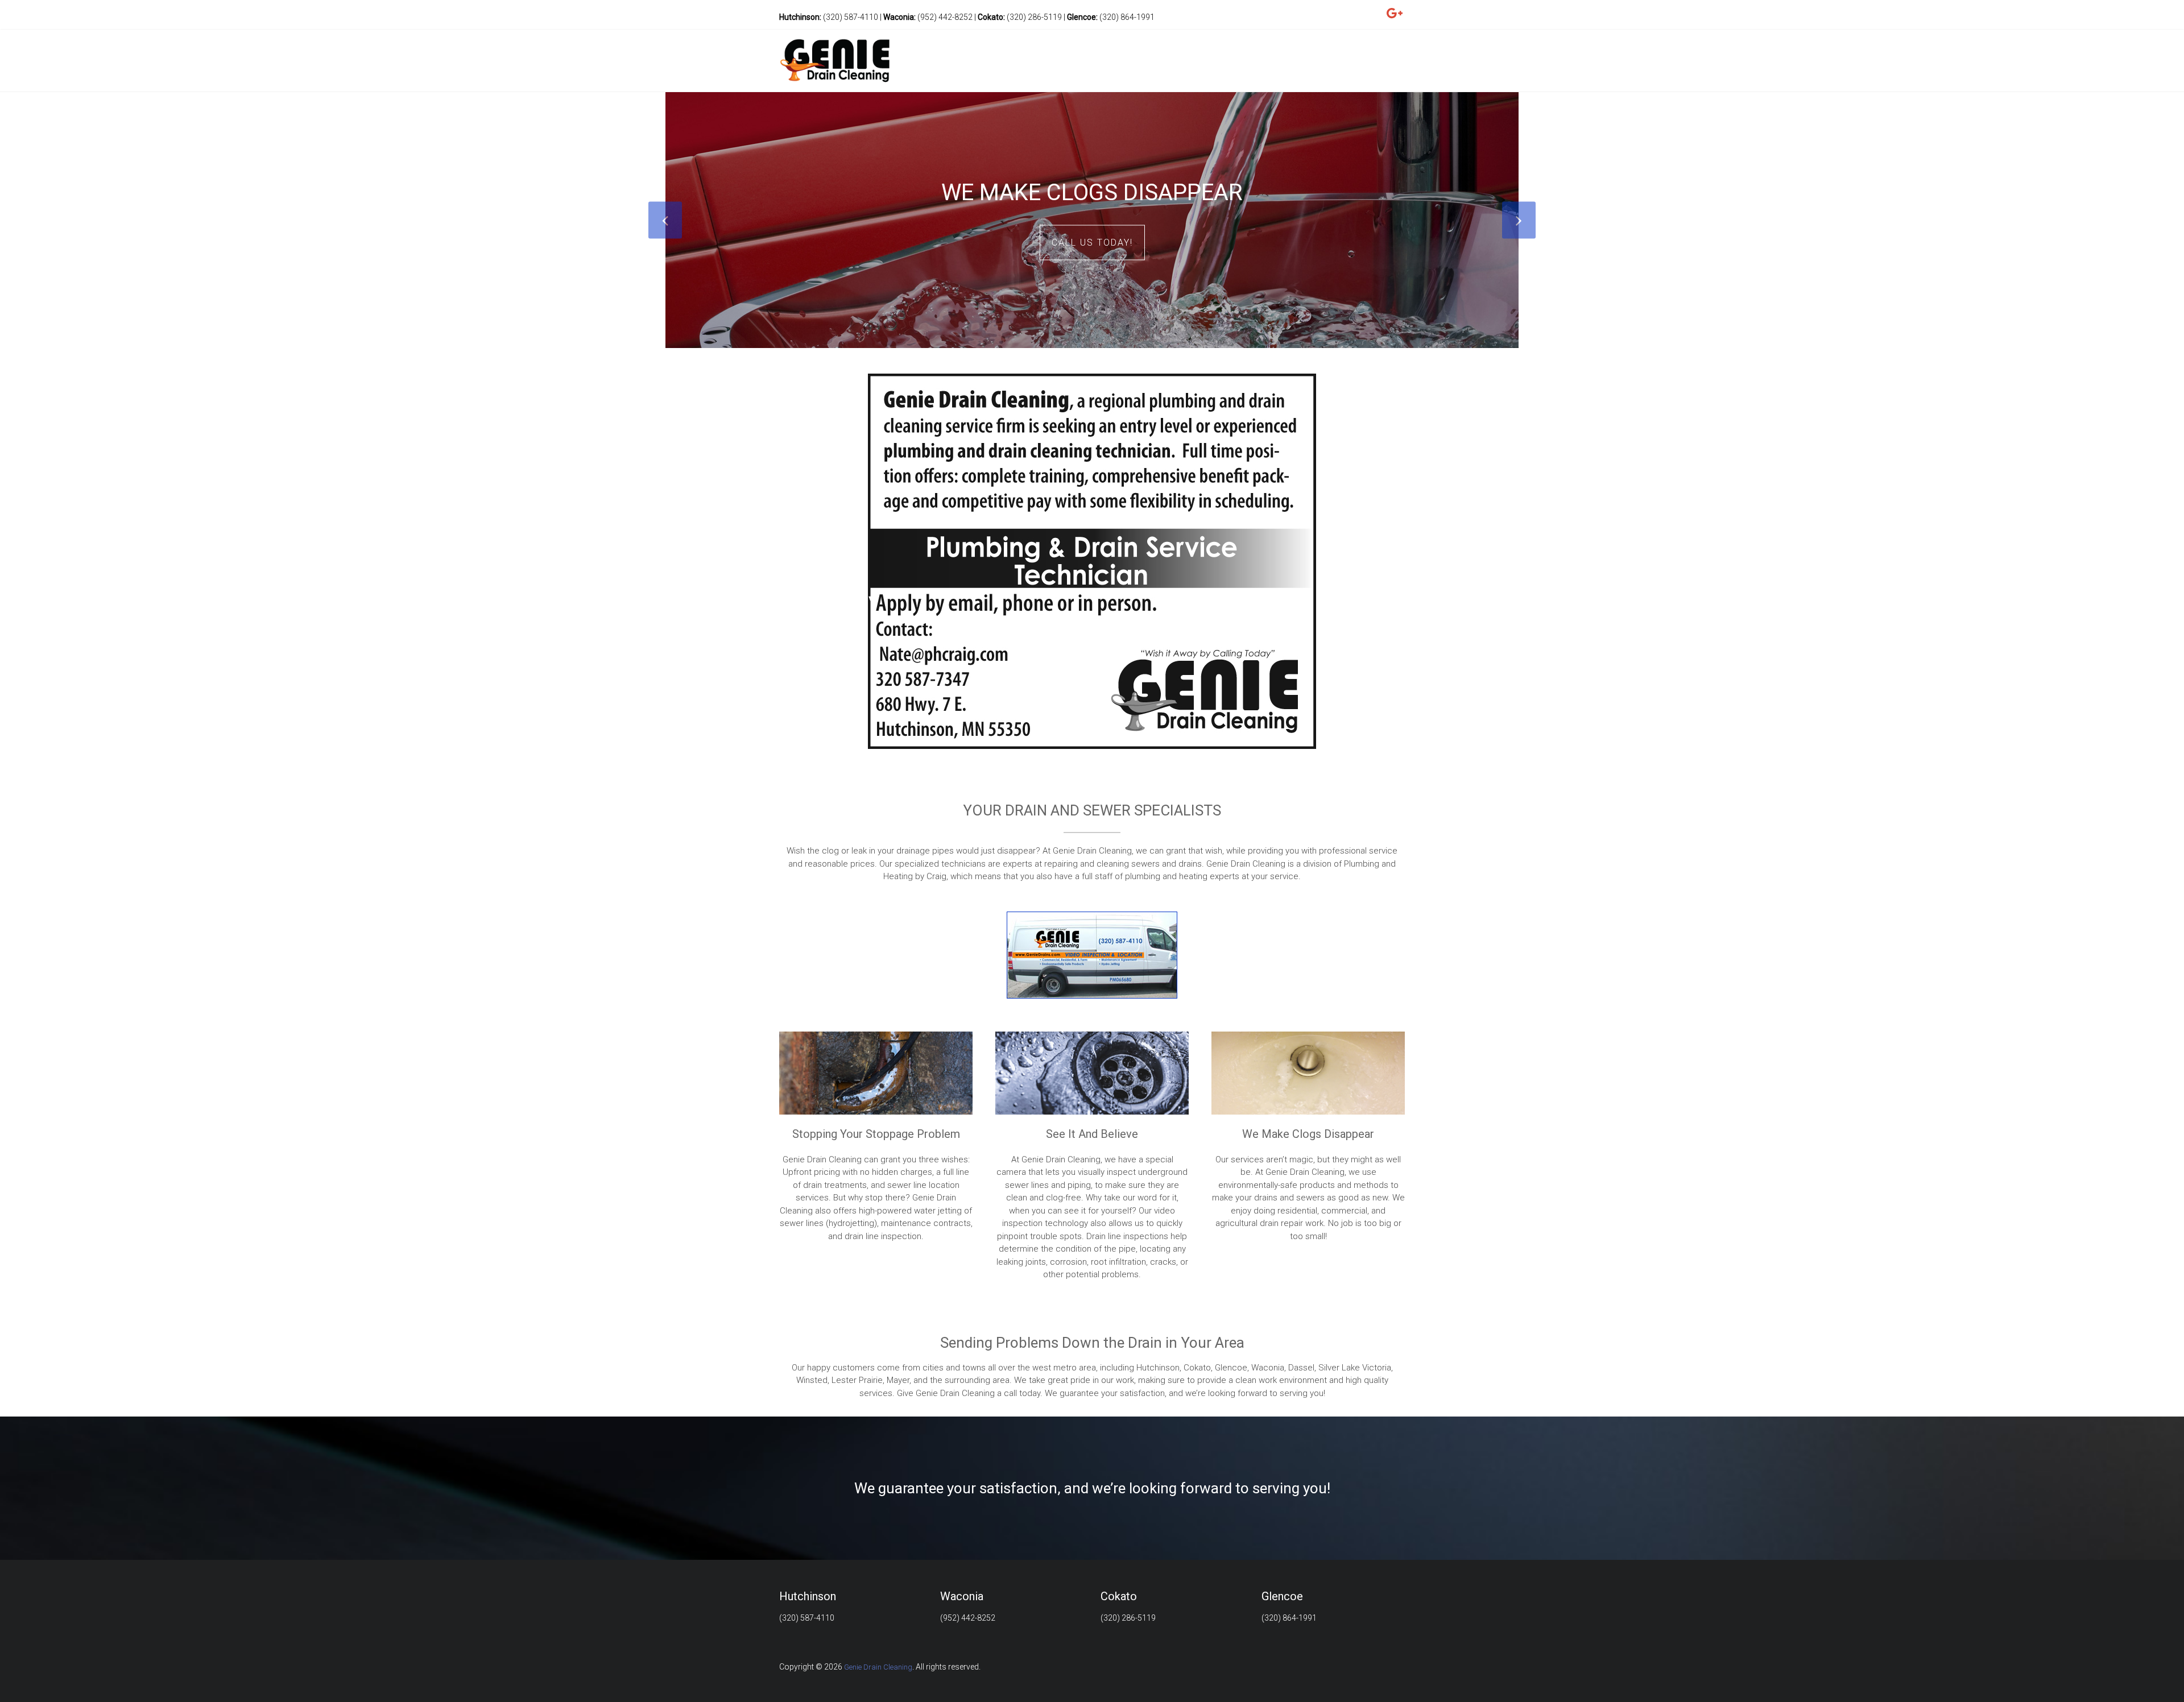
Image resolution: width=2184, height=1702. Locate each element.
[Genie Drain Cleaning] (835, 38)
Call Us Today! (1092, 243)
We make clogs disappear (1092, 192)
